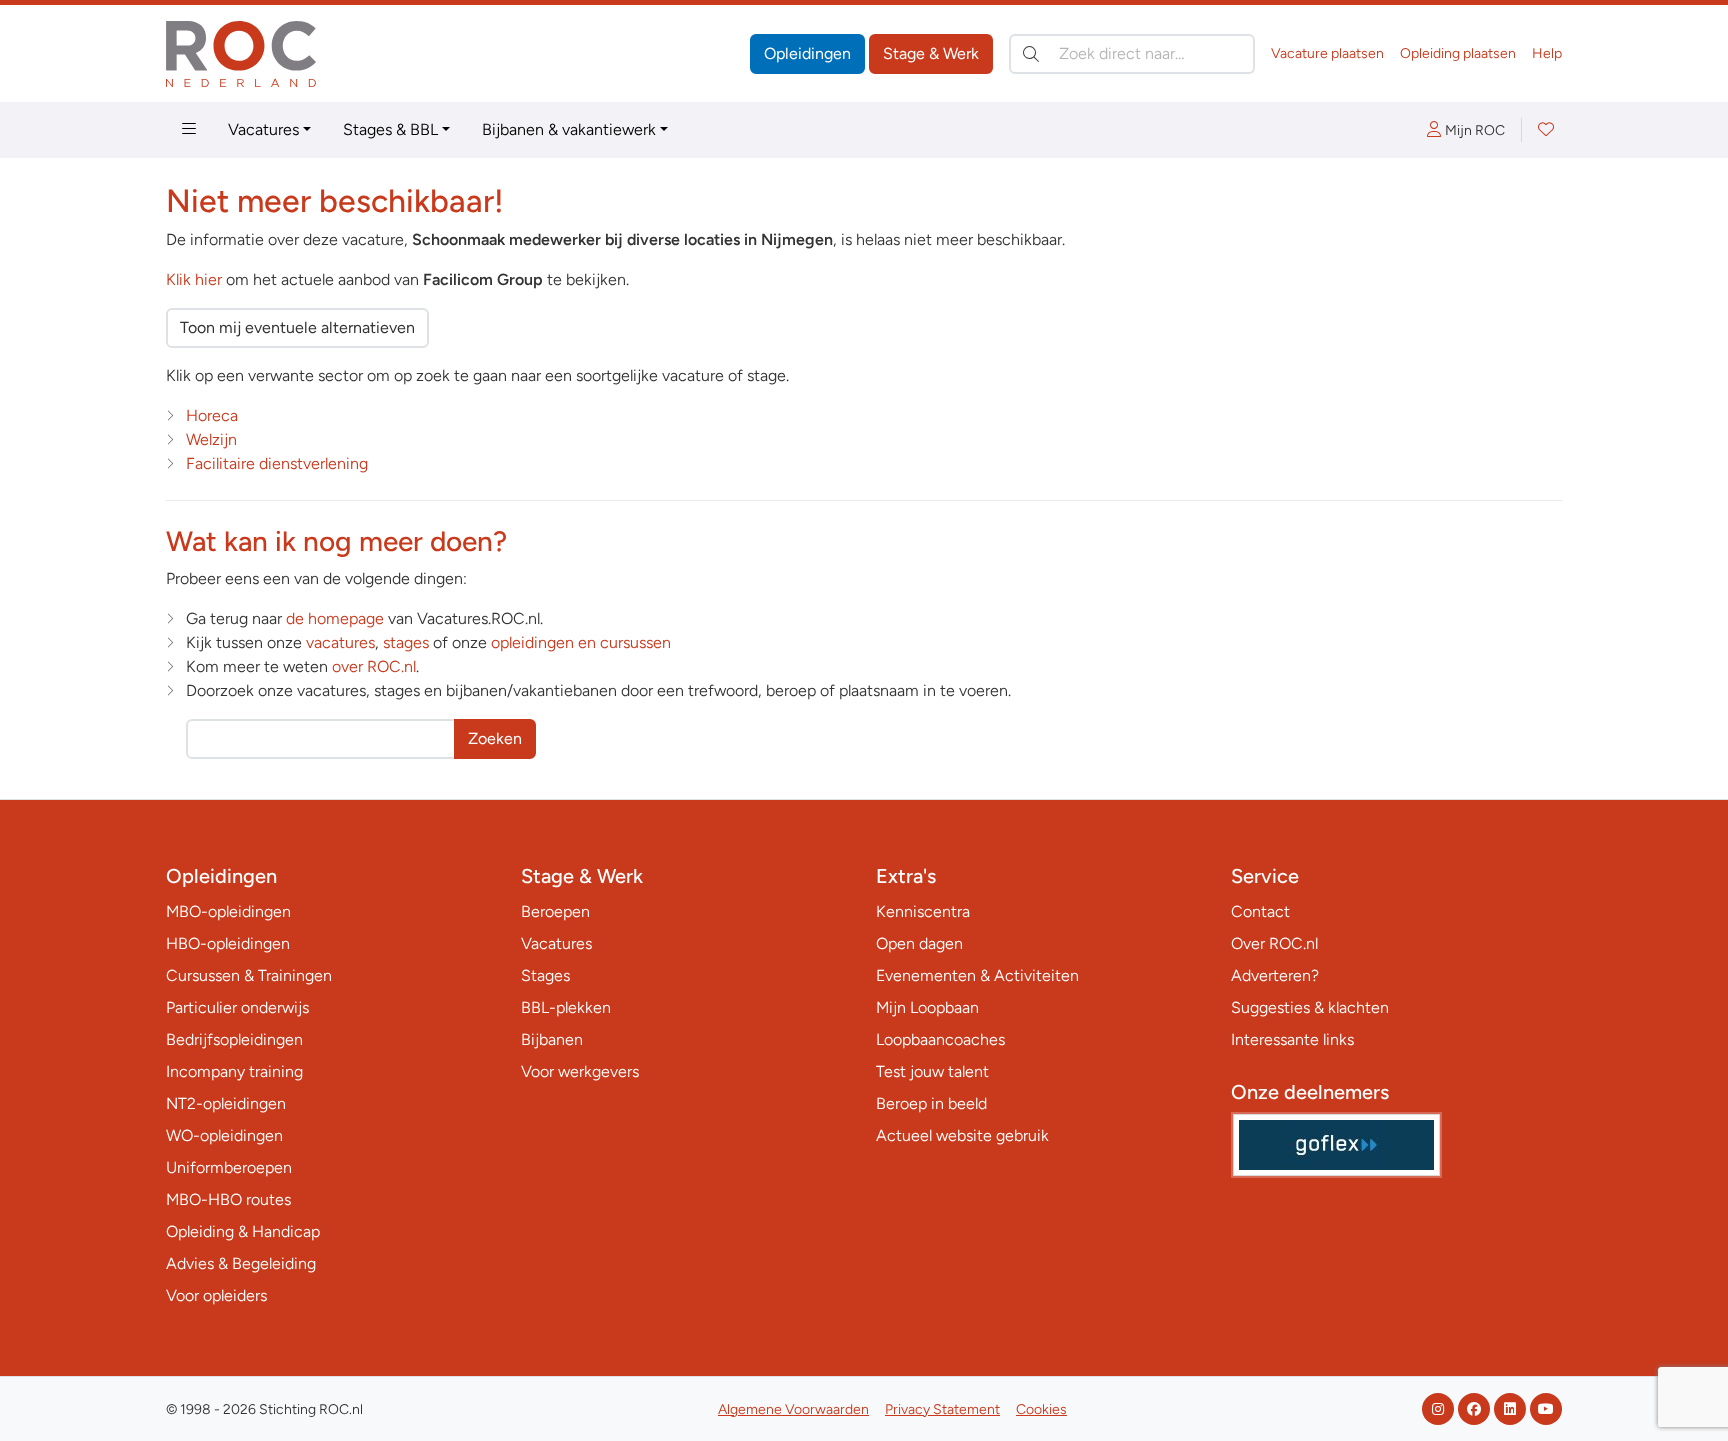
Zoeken (495, 738)
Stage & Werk (931, 53)
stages (406, 642)
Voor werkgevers (580, 1071)
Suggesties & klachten (1310, 1007)
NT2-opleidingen (226, 1103)
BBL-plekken (566, 1007)
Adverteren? (1275, 975)
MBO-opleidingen (228, 911)
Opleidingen (807, 53)
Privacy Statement (942, 1409)
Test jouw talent (932, 1071)
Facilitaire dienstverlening (277, 463)
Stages (545, 975)
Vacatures (263, 129)
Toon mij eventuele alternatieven (297, 327)
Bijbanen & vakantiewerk (569, 129)
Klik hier (194, 279)
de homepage (335, 618)
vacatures (340, 642)
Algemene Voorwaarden (793, 1409)
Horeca (212, 415)
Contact (1260, 911)
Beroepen (555, 911)
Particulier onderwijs (237, 1007)
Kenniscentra (923, 911)
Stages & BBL (390, 129)
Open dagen (919, 943)
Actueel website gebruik (962, 1135)
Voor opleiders (216, 1295)
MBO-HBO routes (228, 1199)
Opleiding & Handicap (243, 1231)
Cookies (1041, 1409)
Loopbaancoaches (940, 1039)
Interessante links (1292, 1039)
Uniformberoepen (229, 1167)
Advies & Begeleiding (241, 1263)
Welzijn (211, 439)
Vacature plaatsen (1327, 53)
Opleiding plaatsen (1458, 53)
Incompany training (234, 1071)
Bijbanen (552, 1039)
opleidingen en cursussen (581, 642)
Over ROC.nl (1274, 943)
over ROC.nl (374, 666)
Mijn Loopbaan (927, 1007)
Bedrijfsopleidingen (234, 1039)
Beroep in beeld (931, 1103)
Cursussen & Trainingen (249, 975)
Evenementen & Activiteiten (977, 975)
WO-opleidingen (224, 1135)
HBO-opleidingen (228, 943)
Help (1547, 53)
